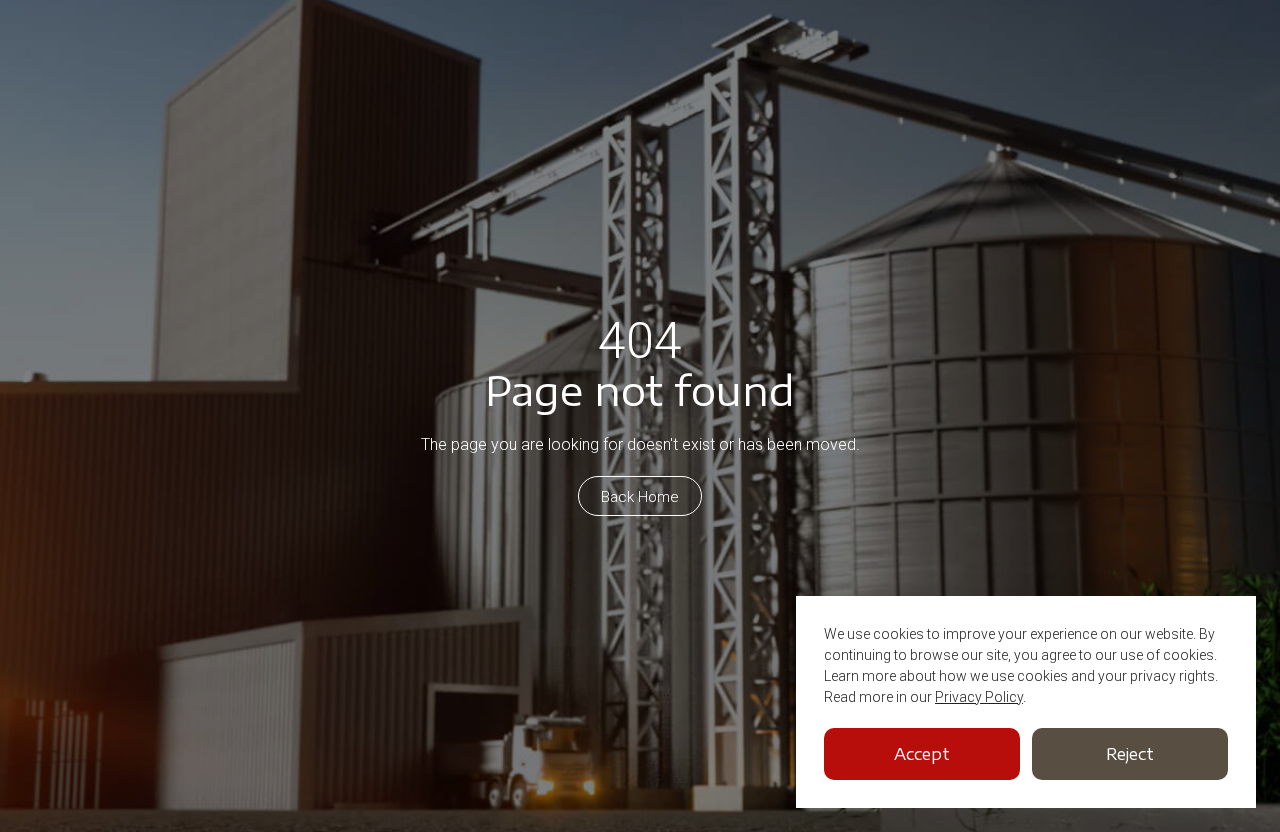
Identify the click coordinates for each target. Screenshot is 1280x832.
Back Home (640, 497)
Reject (1130, 754)
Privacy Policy (979, 697)
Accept (922, 754)
